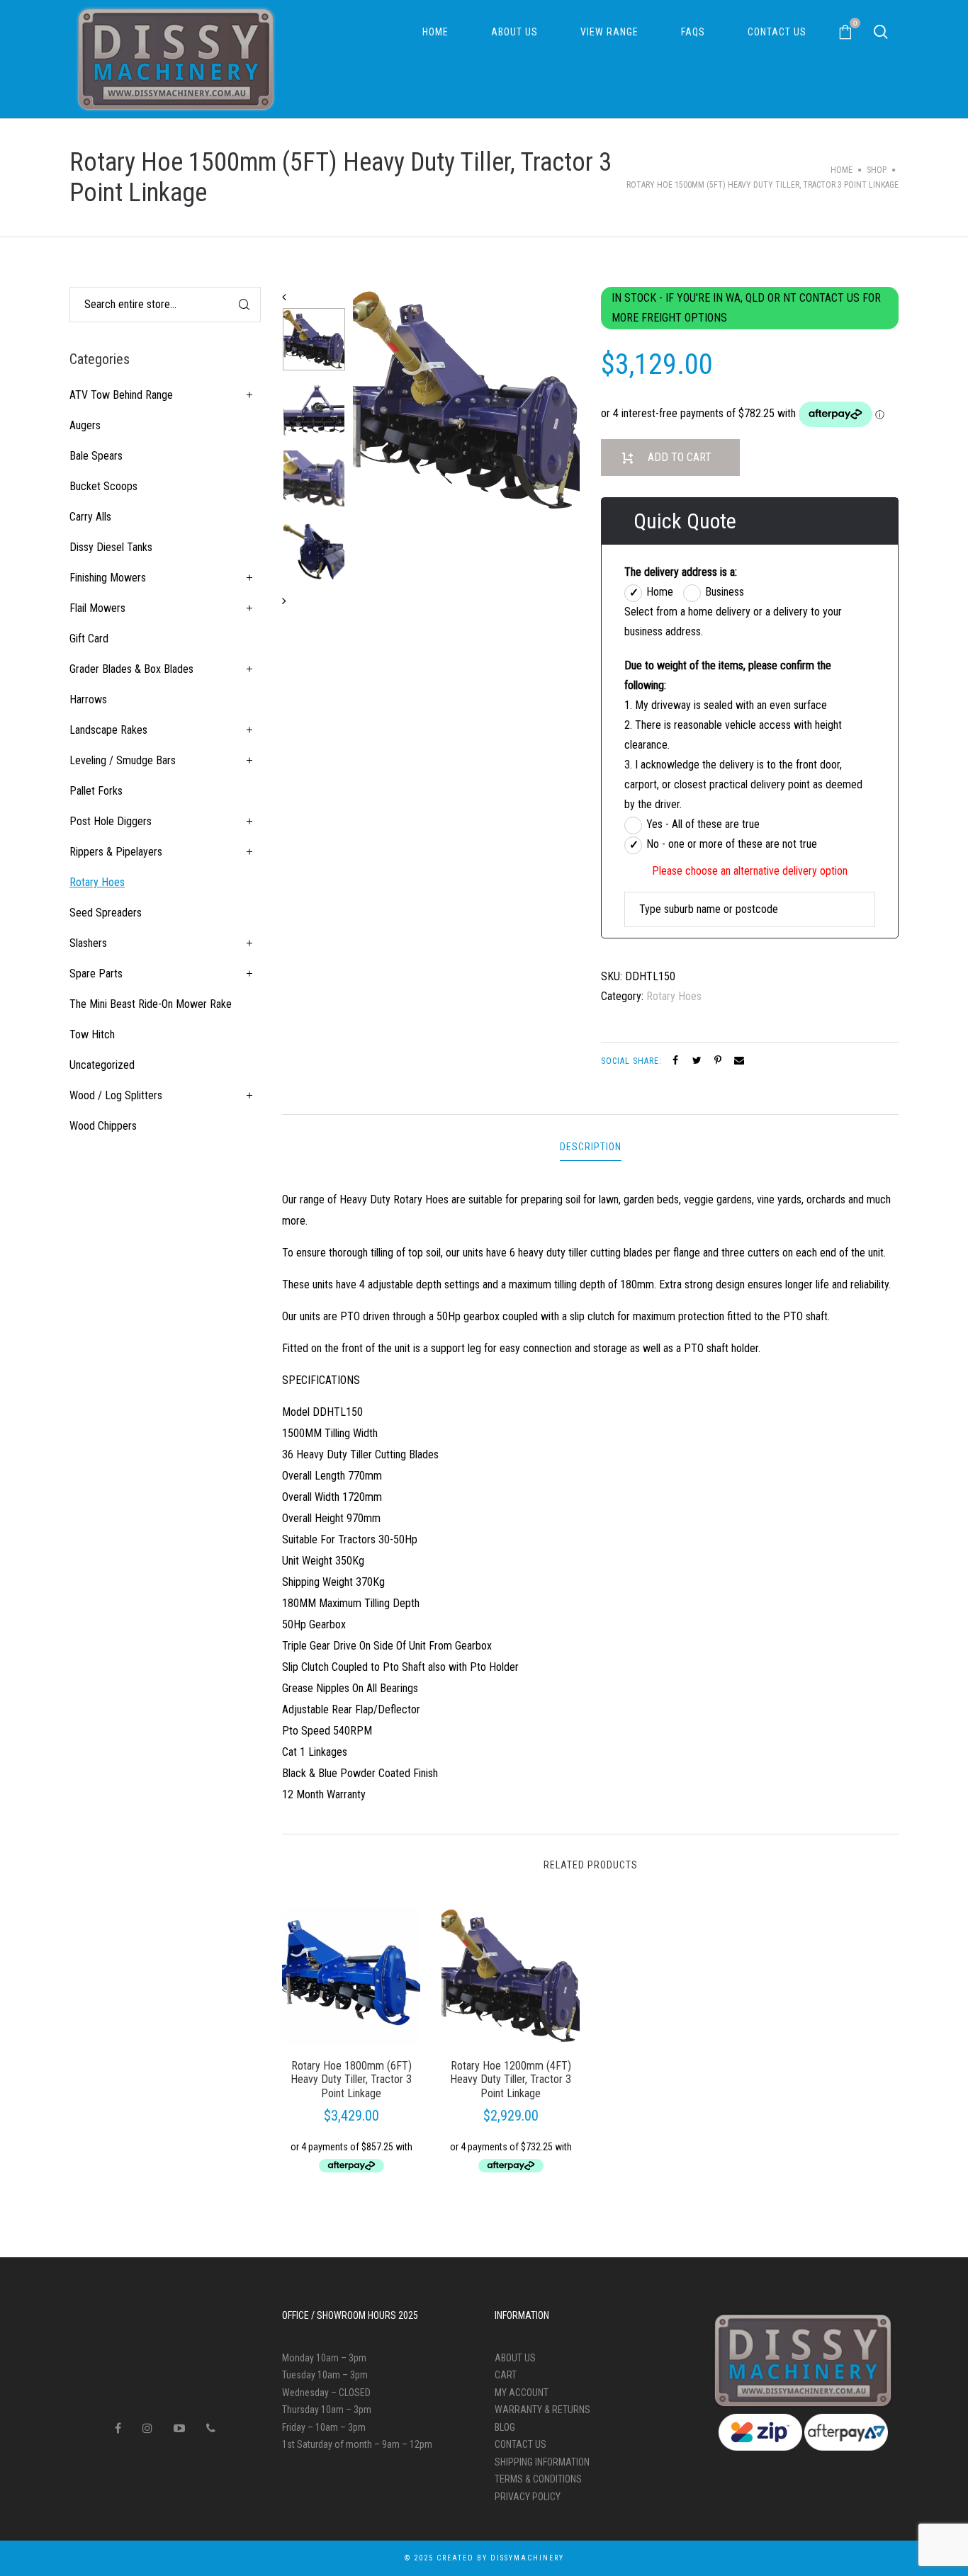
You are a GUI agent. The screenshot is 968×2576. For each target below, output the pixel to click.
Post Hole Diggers (111, 821)
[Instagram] (147, 2428)
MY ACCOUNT (522, 2393)
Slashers (88, 943)
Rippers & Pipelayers (116, 852)
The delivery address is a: (681, 572)
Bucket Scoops (103, 486)
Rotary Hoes (674, 996)
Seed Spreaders (106, 913)
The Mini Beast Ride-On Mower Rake (151, 1004)
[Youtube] (179, 2428)
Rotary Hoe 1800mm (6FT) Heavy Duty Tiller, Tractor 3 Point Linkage (351, 2079)
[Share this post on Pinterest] (718, 1060)
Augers (85, 425)
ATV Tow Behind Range (121, 395)
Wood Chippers (103, 1126)
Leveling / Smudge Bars (123, 760)
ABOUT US (515, 2358)
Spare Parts (96, 974)
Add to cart (680, 457)
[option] (314, 343)
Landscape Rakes (108, 730)
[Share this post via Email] (739, 1060)
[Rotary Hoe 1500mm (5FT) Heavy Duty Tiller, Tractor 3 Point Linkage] (466, 400)
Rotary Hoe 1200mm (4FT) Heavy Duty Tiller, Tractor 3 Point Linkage (511, 2079)
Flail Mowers (97, 608)
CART (506, 2375)
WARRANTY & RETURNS (542, 2410)
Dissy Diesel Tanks (111, 547)
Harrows (88, 699)
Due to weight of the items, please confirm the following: (728, 675)
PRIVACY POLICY (528, 2497)
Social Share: (633, 1061)
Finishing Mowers (108, 578)
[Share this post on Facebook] (675, 1060)
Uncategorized (102, 1065)
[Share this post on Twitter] (697, 1060)
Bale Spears (96, 456)
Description (591, 1147)
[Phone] (211, 2428)
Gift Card (89, 639)
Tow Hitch (92, 1034)
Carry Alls (90, 517)
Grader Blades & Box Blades (131, 669)
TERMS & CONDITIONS (538, 2479)
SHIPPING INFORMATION (542, 2462)
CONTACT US (520, 2444)
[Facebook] (118, 2428)
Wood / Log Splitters (116, 1095)
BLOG (505, 2427)
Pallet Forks (96, 791)
